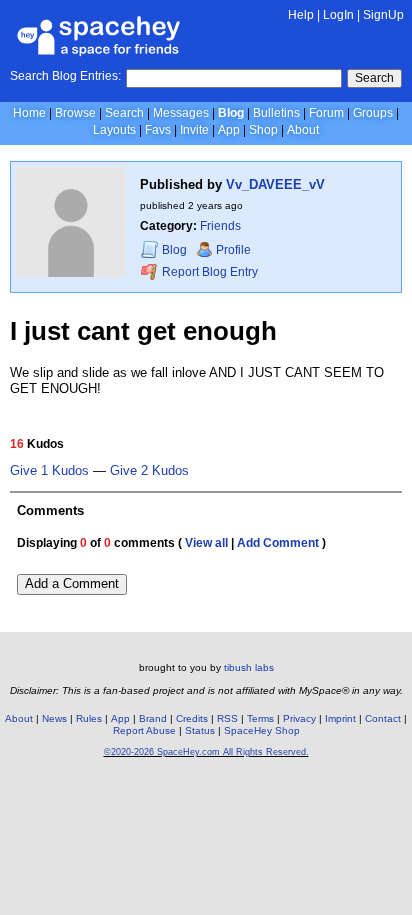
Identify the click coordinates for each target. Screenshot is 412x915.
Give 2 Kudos (149, 471)
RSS (227, 718)
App (229, 130)
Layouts (114, 130)
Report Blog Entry (208, 272)
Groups (373, 113)
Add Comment (278, 543)
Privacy (299, 718)
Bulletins (276, 113)
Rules (89, 718)
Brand (153, 718)
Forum (326, 113)
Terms (260, 718)
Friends (220, 226)
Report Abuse (144, 730)
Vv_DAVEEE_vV (275, 184)
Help (301, 15)
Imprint (340, 718)
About (303, 130)
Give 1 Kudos (49, 471)
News (54, 718)
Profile (233, 250)
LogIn (338, 15)
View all (206, 543)
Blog (231, 113)
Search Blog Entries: (65, 76)
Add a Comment (72, 583)
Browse (75, 113)
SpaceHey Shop (262, 730)
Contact (383, 718)
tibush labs (249, 667)
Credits (192, 718)
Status (200, 730)
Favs (158, 130)
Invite (194, 130)
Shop (263, 130)
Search (374, 78)
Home (29, 113)
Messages (181, 113)
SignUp (383, 15)
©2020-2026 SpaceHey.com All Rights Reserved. (206, 752)
